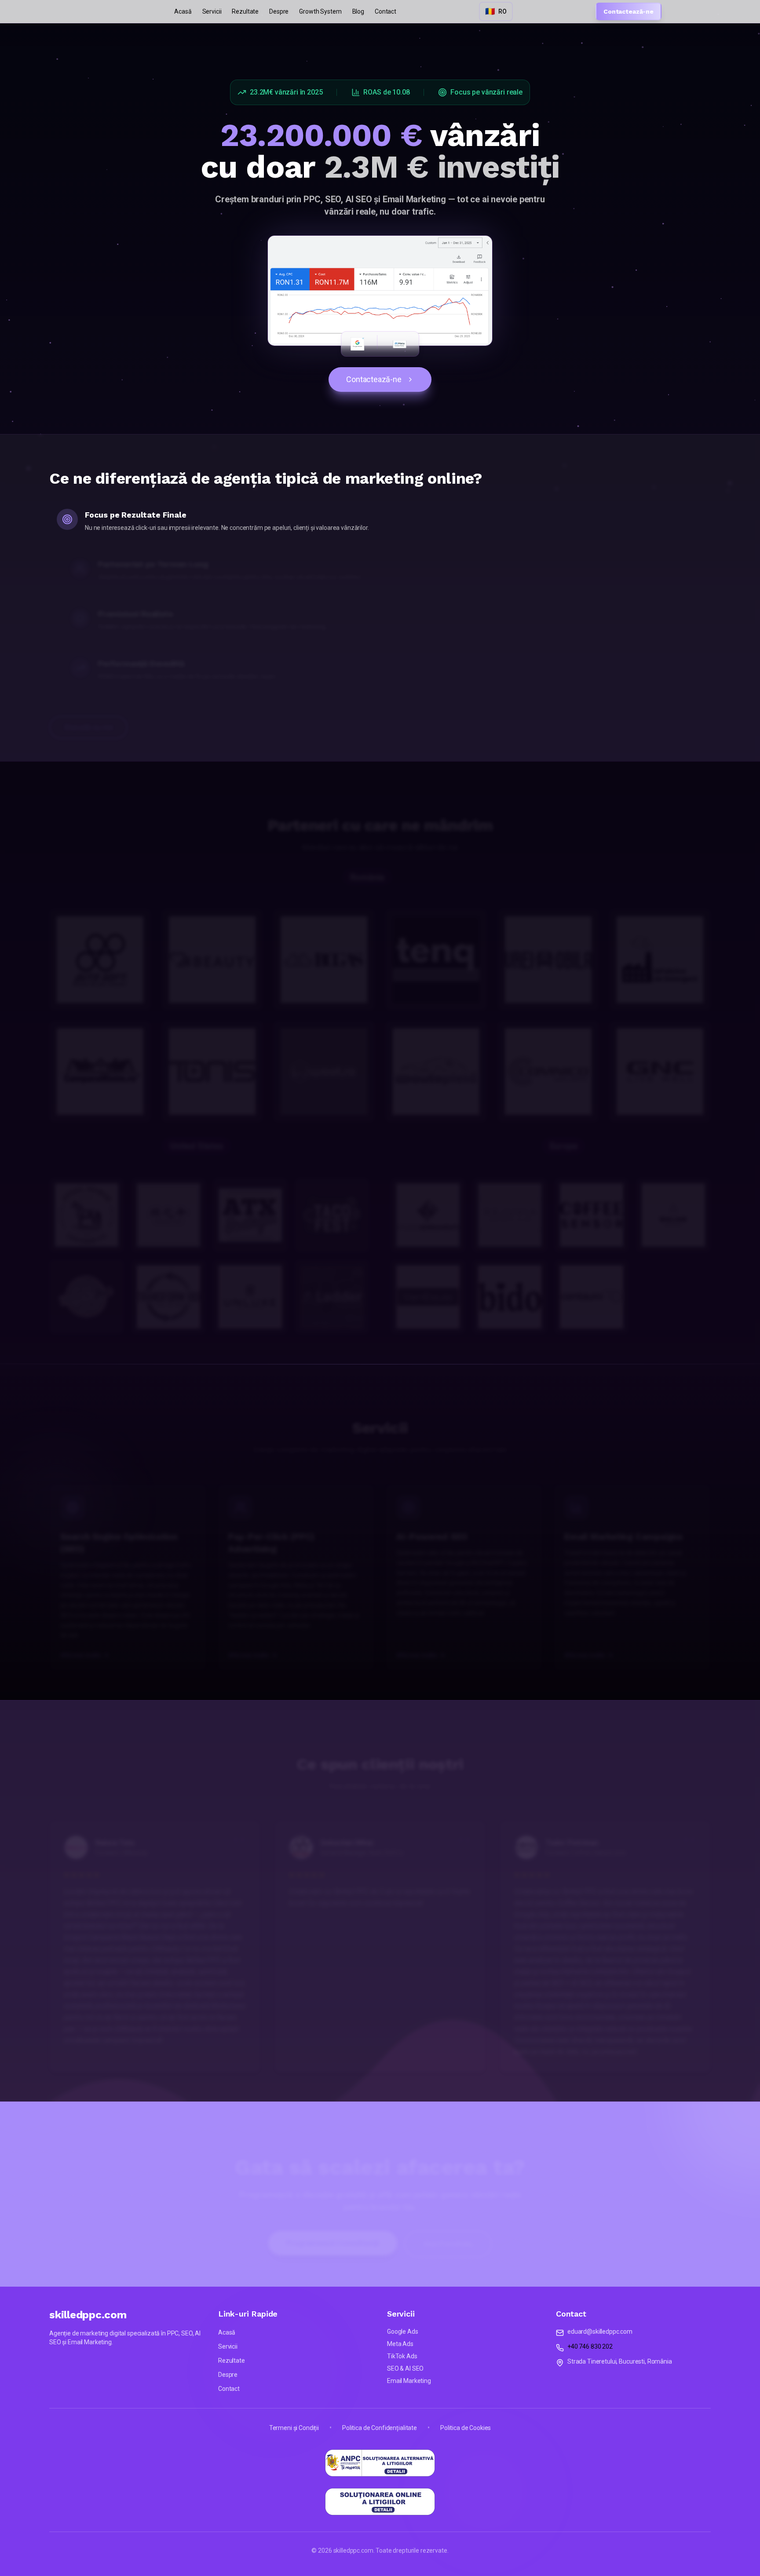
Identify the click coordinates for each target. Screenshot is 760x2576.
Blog (358, 11)
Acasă (183, 11)
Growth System (320, 11)
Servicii (212, 11)
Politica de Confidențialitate (380, 2428)
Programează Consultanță (333, 2230)
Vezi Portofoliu (448, 2231)
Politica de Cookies (466, 2428)
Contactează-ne (628, 11)
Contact (385, 11)
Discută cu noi (88, 714)
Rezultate (245, 11)
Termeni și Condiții (294, 2428)
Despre (279, 11)
